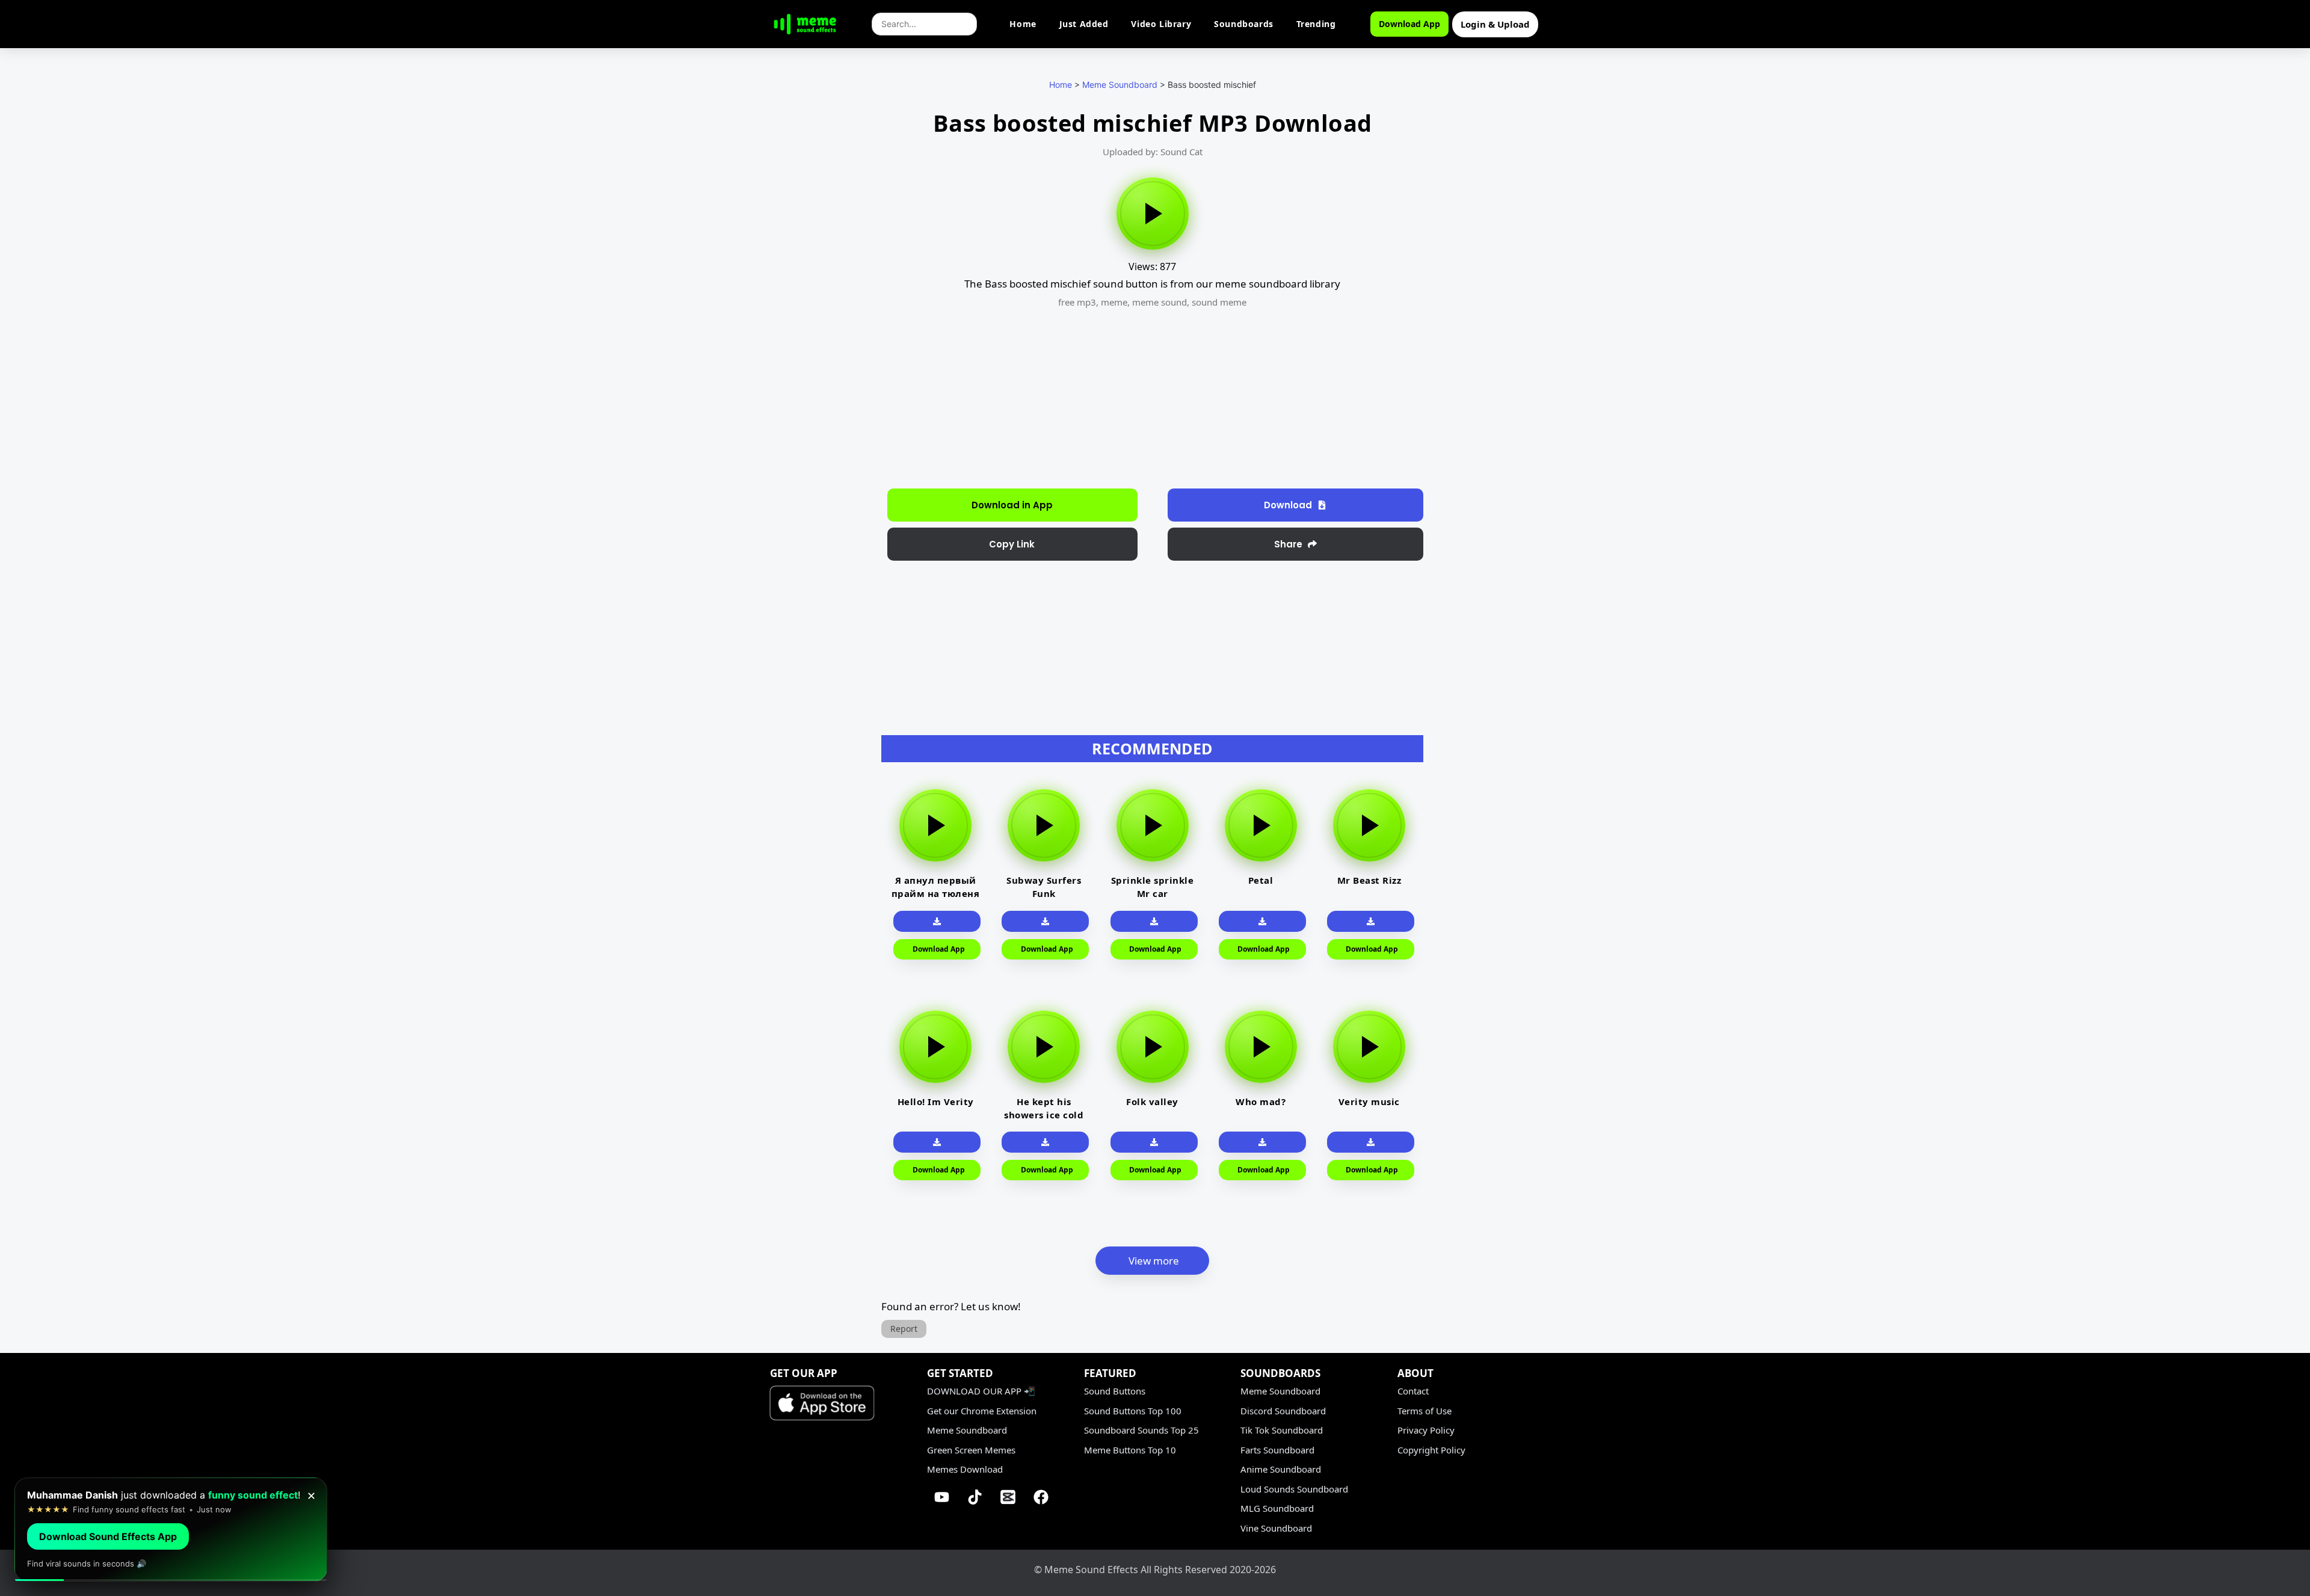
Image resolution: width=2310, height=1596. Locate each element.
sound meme (1219, 302)
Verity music (1369, 1101)
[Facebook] (1041, 1497)
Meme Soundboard (1120, 85)
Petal (1261, 880)
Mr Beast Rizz (1369, 880)
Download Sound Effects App (108, 1536)
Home (1023, 24)
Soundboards (1244, 24)
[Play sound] (1153, 214)
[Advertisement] (817, 307)
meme (1114, 302)
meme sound (1160, 302)
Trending (1316, 24)
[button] (1012, 544)
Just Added (1084, 24)
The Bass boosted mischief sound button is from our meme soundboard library (1152, 284)
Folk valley (1152, 1101)
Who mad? (1261, 1101)
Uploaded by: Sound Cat (1153, 152)
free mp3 (1077, 302)
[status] (171, 1530)
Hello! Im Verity (936, 1101)
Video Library (1161, 24)
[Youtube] (942, 1497)
